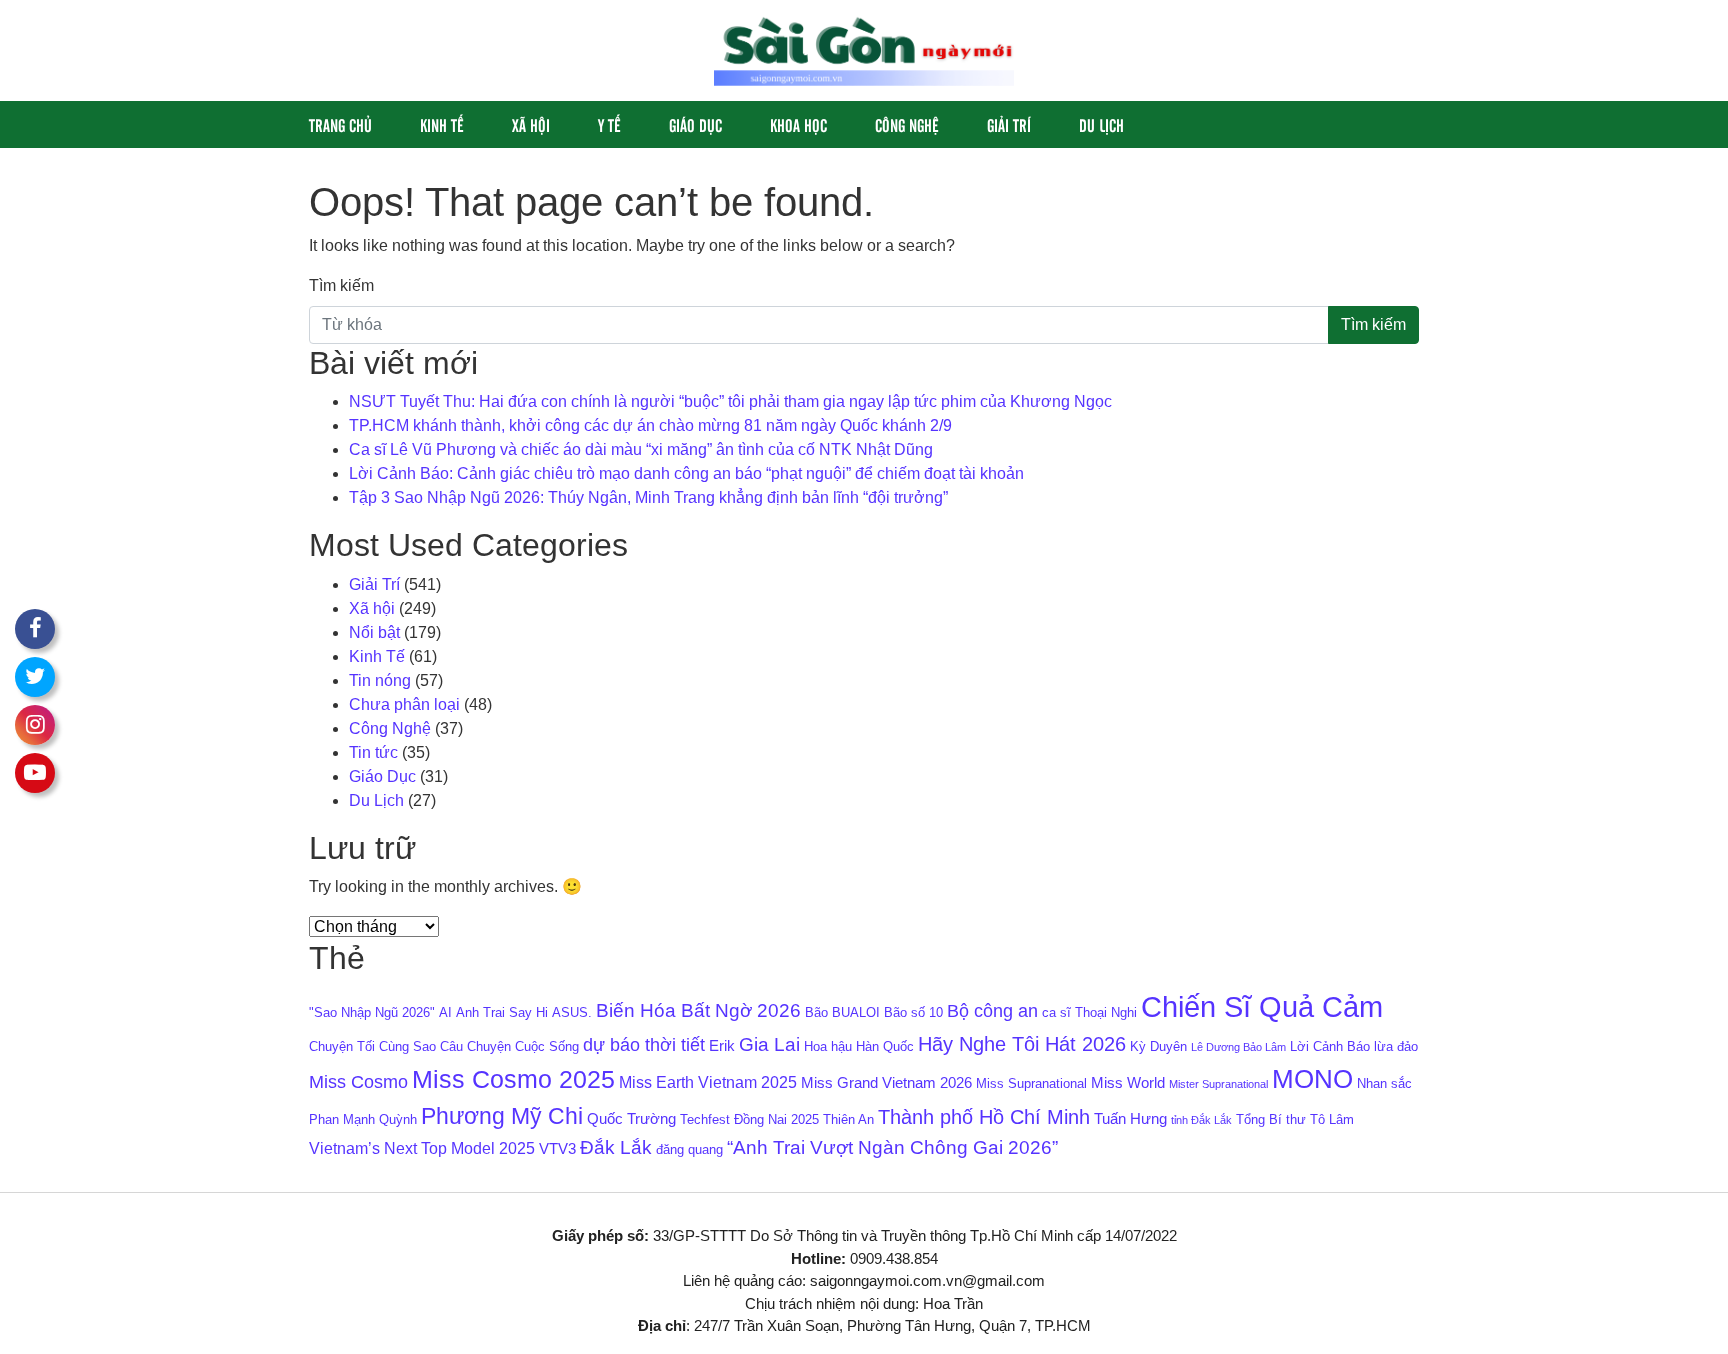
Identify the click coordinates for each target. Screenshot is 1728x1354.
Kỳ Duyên (1158, 1046)
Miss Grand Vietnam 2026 (886, 1083)
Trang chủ (340, 124)
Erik (722, 1046)
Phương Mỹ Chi (502, 1116)
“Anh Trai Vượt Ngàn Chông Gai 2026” (892, 1147)
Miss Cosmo (358, 1082)
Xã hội (531, 124)
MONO (1312, 1079)
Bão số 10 (913, 1012)
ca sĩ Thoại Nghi (1089, 1012)
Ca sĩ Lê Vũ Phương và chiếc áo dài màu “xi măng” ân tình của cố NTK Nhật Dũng (641, 449)
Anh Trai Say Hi (502, 1012)
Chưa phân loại (404, 704)
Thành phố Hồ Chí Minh (984, 1117)
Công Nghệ (907, 124)
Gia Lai (769, 1044)
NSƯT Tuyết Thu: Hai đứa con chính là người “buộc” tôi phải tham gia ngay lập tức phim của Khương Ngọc (730, 401)
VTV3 (557, 1149)
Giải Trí (1009, 124)
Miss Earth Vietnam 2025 (708, 1082)
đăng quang (689, 1149)
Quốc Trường (631, 1119)
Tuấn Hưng (1130, 1119)
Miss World (1128, 1083)
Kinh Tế (442, 124)
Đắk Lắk (616, 1147)
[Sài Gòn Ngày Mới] (864, 49)
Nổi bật (374, 632)
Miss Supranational (1031, 1083)
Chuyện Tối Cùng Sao (372, 1046)
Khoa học (798, 124)
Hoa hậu (828, 1046)
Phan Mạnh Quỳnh (363, 1119)
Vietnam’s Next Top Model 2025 (422, 1148)
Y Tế (609, 124)
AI (445, 1012)
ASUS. (572, 1012)
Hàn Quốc (885, 1046)
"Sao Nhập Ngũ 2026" (372, 1012)
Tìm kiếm (341, 285)
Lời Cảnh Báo (1330, 1046)
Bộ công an (992, 1011)
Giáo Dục (695, 124)
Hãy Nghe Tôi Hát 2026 (1022, 1044)
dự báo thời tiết (644, 1045)
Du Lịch (1101, 124)
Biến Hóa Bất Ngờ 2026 (698, 1010)
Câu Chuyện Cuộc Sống (509, 1046)
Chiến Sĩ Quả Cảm (1262, 1006)
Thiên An (848, 1119)
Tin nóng (380, 680)
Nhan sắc (1384, 1083)
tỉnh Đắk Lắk (1201, 1120)
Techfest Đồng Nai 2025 (749, 1119)
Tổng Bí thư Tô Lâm (1295, 1119)
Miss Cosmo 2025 (513, 1079)
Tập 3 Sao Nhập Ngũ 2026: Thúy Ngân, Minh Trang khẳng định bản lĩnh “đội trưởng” (650, 497)
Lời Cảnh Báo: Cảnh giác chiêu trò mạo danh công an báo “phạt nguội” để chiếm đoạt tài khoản (686, 473)
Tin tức (373, 752)
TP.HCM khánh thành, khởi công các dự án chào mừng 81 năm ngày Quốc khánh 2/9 (650, 425)
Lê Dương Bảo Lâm (1238, 1047)
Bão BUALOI (842, 1012)
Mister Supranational (1218, 1084)
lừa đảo (1396, 1046)
